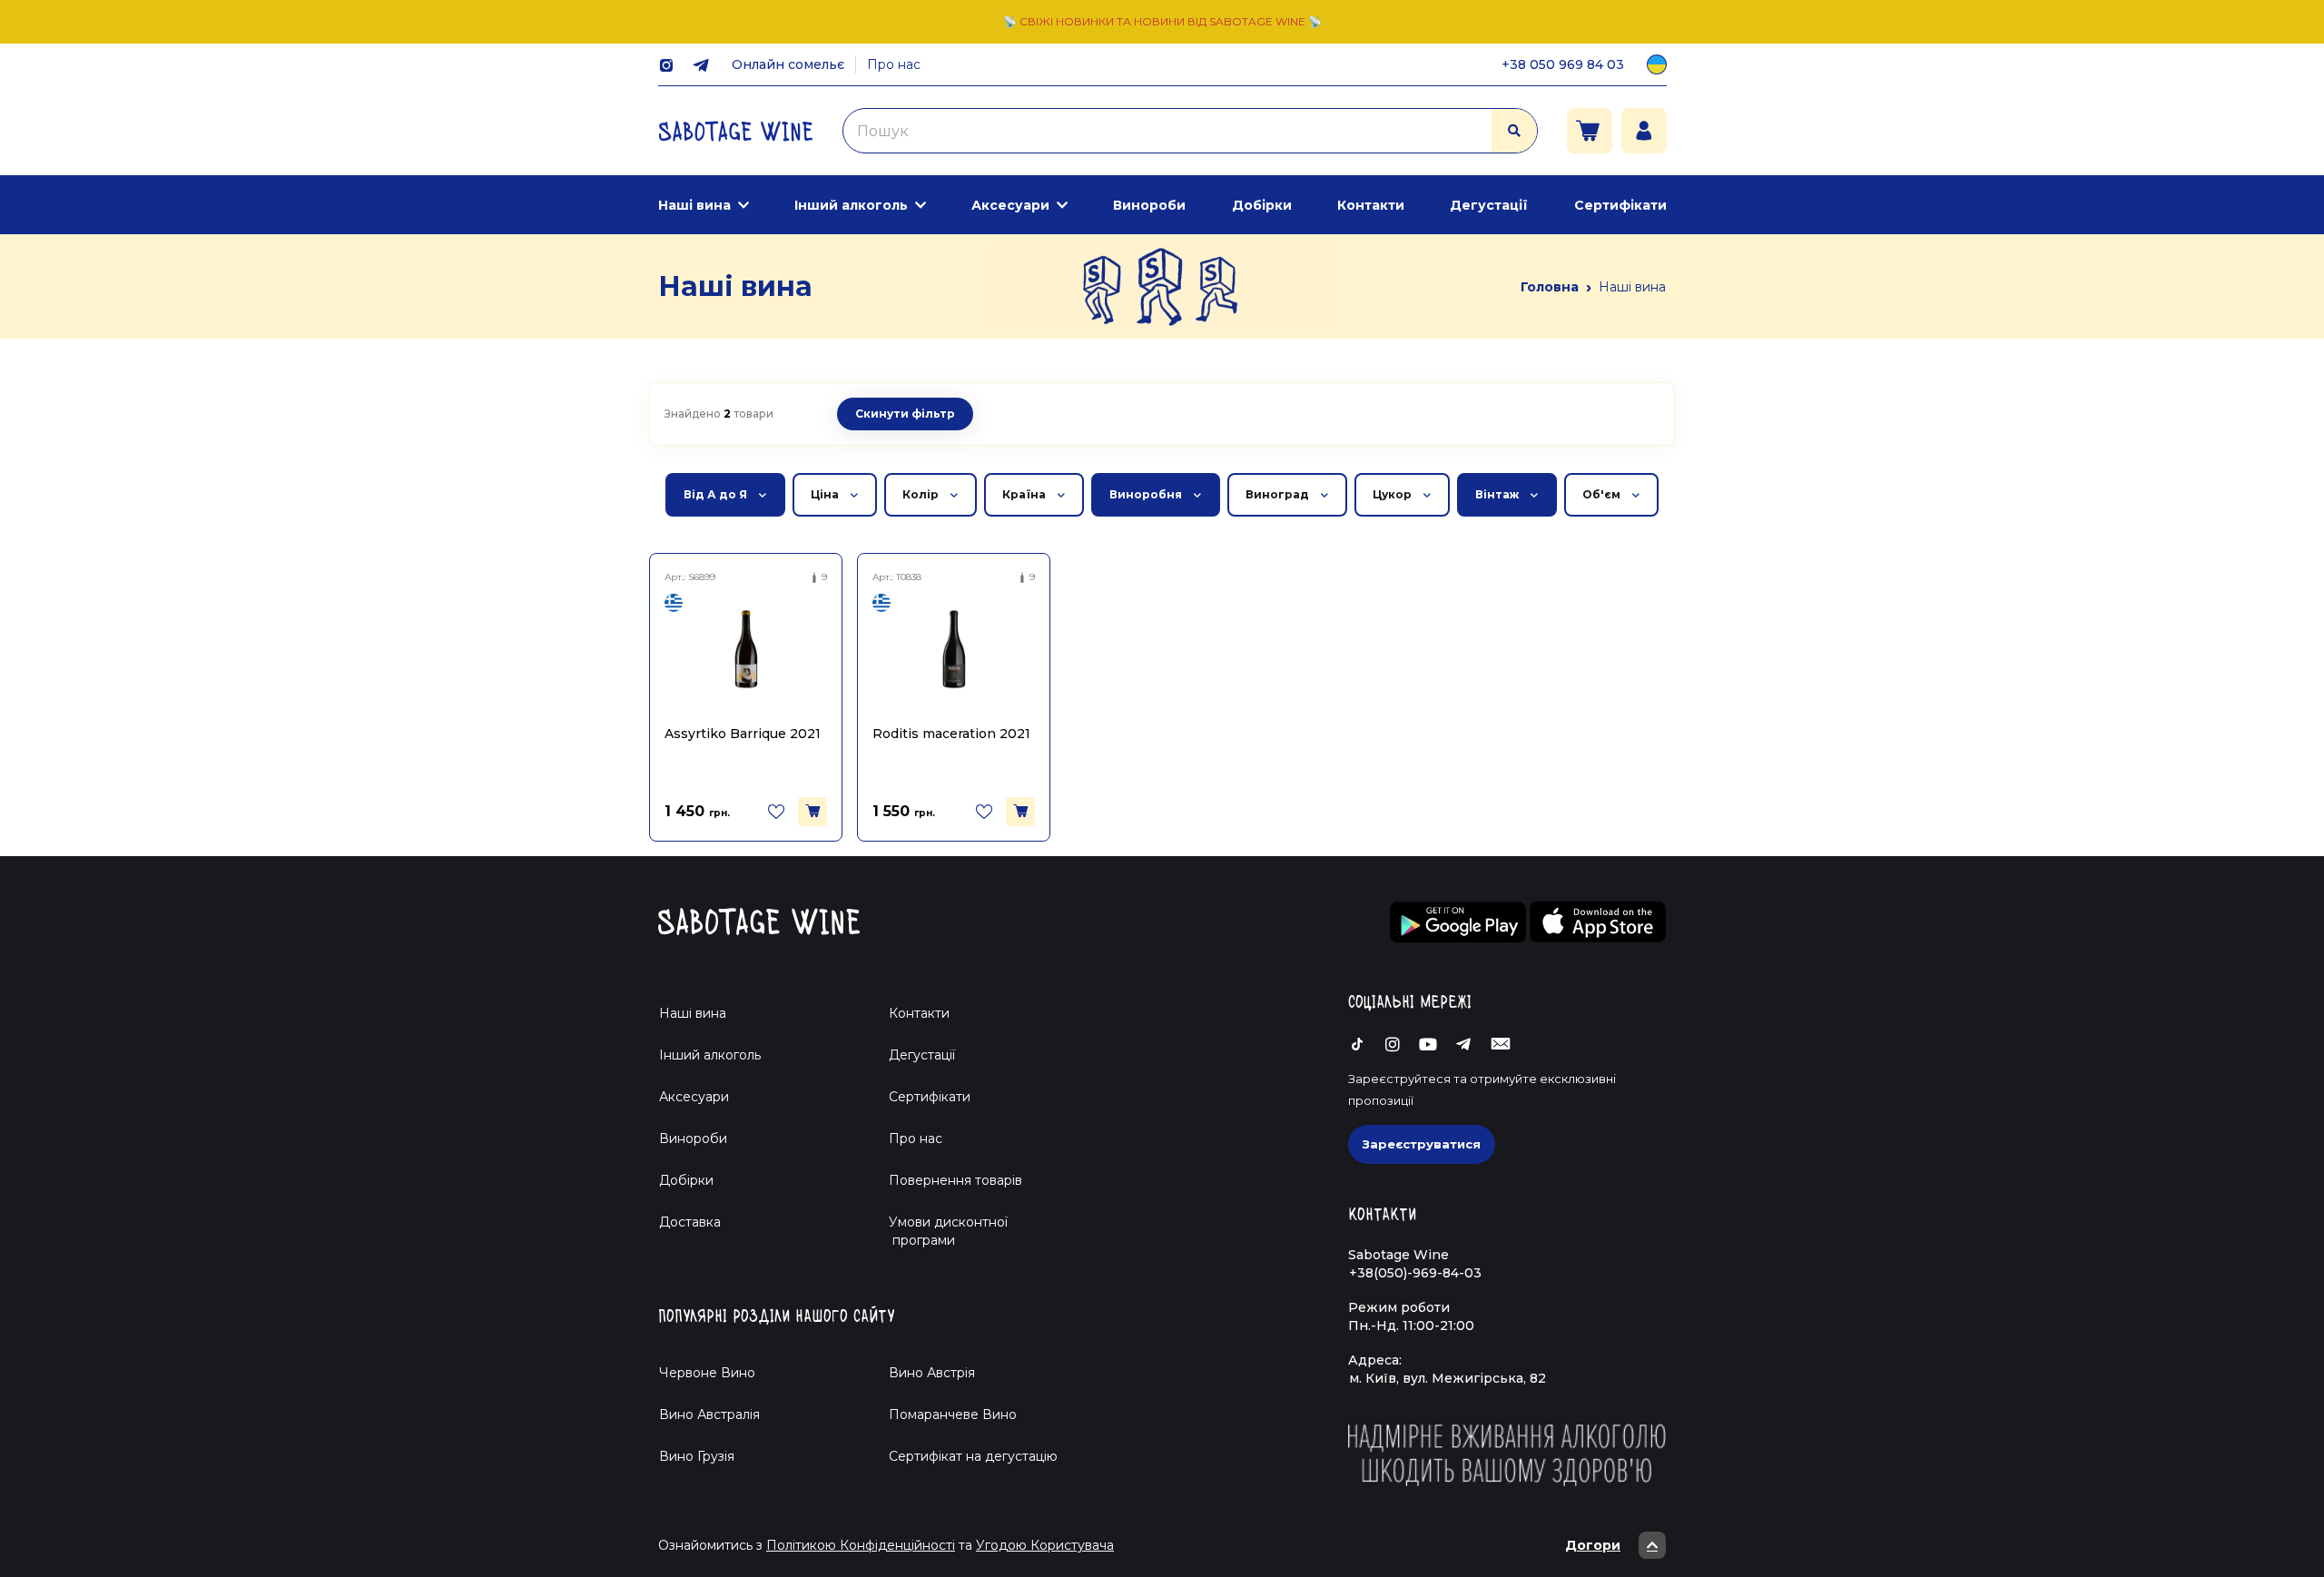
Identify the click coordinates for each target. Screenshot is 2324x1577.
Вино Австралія (709, 1414)
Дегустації (1489, 205)
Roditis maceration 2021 (951, 734)
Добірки (1262, 205)
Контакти (1371, 205)
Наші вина (694, 205)
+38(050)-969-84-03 (1415, 1273)
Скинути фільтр (905, 414)
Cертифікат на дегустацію (973, 1456)
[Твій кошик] (1590, 131)
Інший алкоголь (851, 205)
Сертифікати (1620, 205)
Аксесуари (1010, 205)
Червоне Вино (707, 1373)
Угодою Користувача (1045, 1545)
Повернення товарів (955, 1180)
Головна (1550, 287)
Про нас (894, 64)
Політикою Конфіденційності (861, 1545)
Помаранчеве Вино (953, 1414)
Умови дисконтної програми (941, 1231)
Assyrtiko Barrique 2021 (743, 734)
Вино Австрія (932, 1373)
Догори (1593, 1545)
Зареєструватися (1422, 1144)
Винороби (1149, 205)
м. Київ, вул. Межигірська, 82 (1448, 1378)
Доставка (690, 1222)
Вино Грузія (697, 1456)
